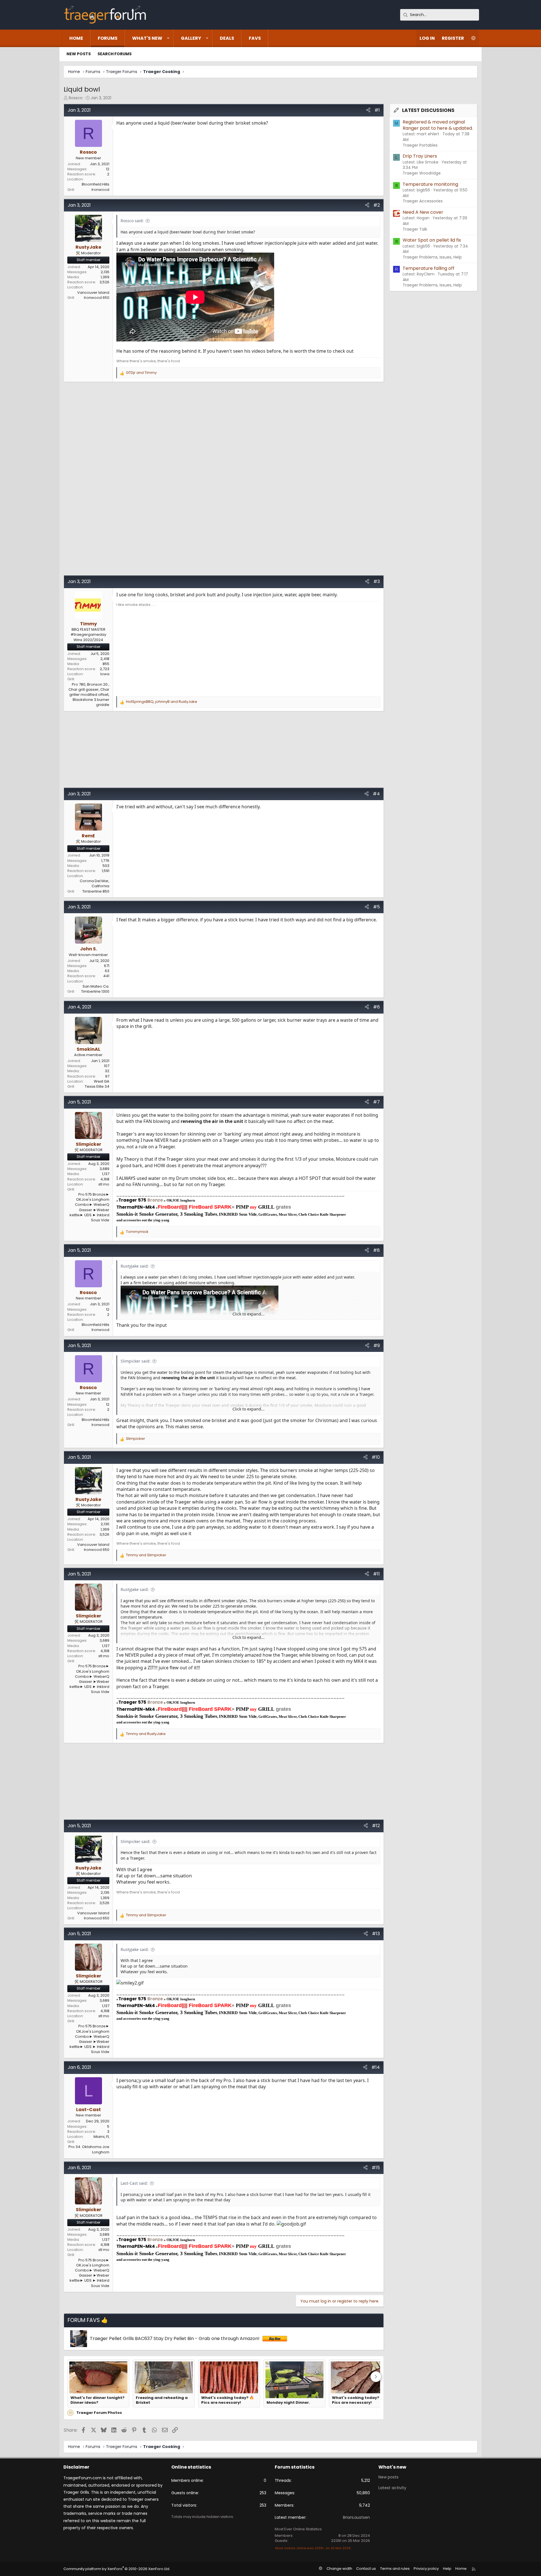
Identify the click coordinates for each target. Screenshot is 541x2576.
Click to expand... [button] (249, 1314)
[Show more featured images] (376, 2377)
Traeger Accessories (423, 201)
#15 (376, 2168)
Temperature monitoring (430, 184)
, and (162, 702)
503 (106, 866)
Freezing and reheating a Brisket (162, 2400)
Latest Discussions (428, 110)
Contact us (366, 2569)
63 (107, 971)
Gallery (191, 38)
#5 (376, 907)
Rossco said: (132, 221)
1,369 (105, 277)
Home (76, 38)
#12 (376, 1826)
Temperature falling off (429, 268)
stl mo (104, 1184)
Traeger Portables (420, 145)
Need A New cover (423, 212)
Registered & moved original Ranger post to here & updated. (438, 125)
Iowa (105, 674)
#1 (377, 110)
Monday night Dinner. (288, 2403)
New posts (79, 54)
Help (447, 2569)
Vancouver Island (93, 293)
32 (107, 1071)
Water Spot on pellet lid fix (432, 240)
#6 (376, 1007)
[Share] (368, 110)
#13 (376, 1934)
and (141, 373)
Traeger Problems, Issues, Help (432, 257)
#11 (376, 1574)
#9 (377, 1346)
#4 (376, 794)
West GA (102, 1081)
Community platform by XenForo (117, 2569)
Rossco (76, 98)
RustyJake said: (135, 1266)
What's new (147, 38)
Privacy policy (426, 2569)
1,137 (106, 1174)
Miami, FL (101, 2137)
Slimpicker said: (136, 1361)
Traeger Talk (415, 229)
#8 (376, 1250)
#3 (377, 581)
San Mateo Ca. (96, 986)
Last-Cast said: (134, 2183)
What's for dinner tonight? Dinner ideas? (97, 2400)
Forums (108, 38)
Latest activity (392, 2488)
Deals (227, 38)
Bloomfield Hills (96, 184)
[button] (168, 38)
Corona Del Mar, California (95, 883)
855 (106, 664)
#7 (376, 1102)
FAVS (255, 38)
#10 (376, 1457)
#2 (377, 205)
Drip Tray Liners (420, 156)
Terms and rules (395, 2569)
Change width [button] (339, 2569)
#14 (376, 2067)
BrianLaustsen (356, 2517)
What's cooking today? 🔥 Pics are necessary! (228, 2400)
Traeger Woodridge (422, 173)
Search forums (115, 54)
